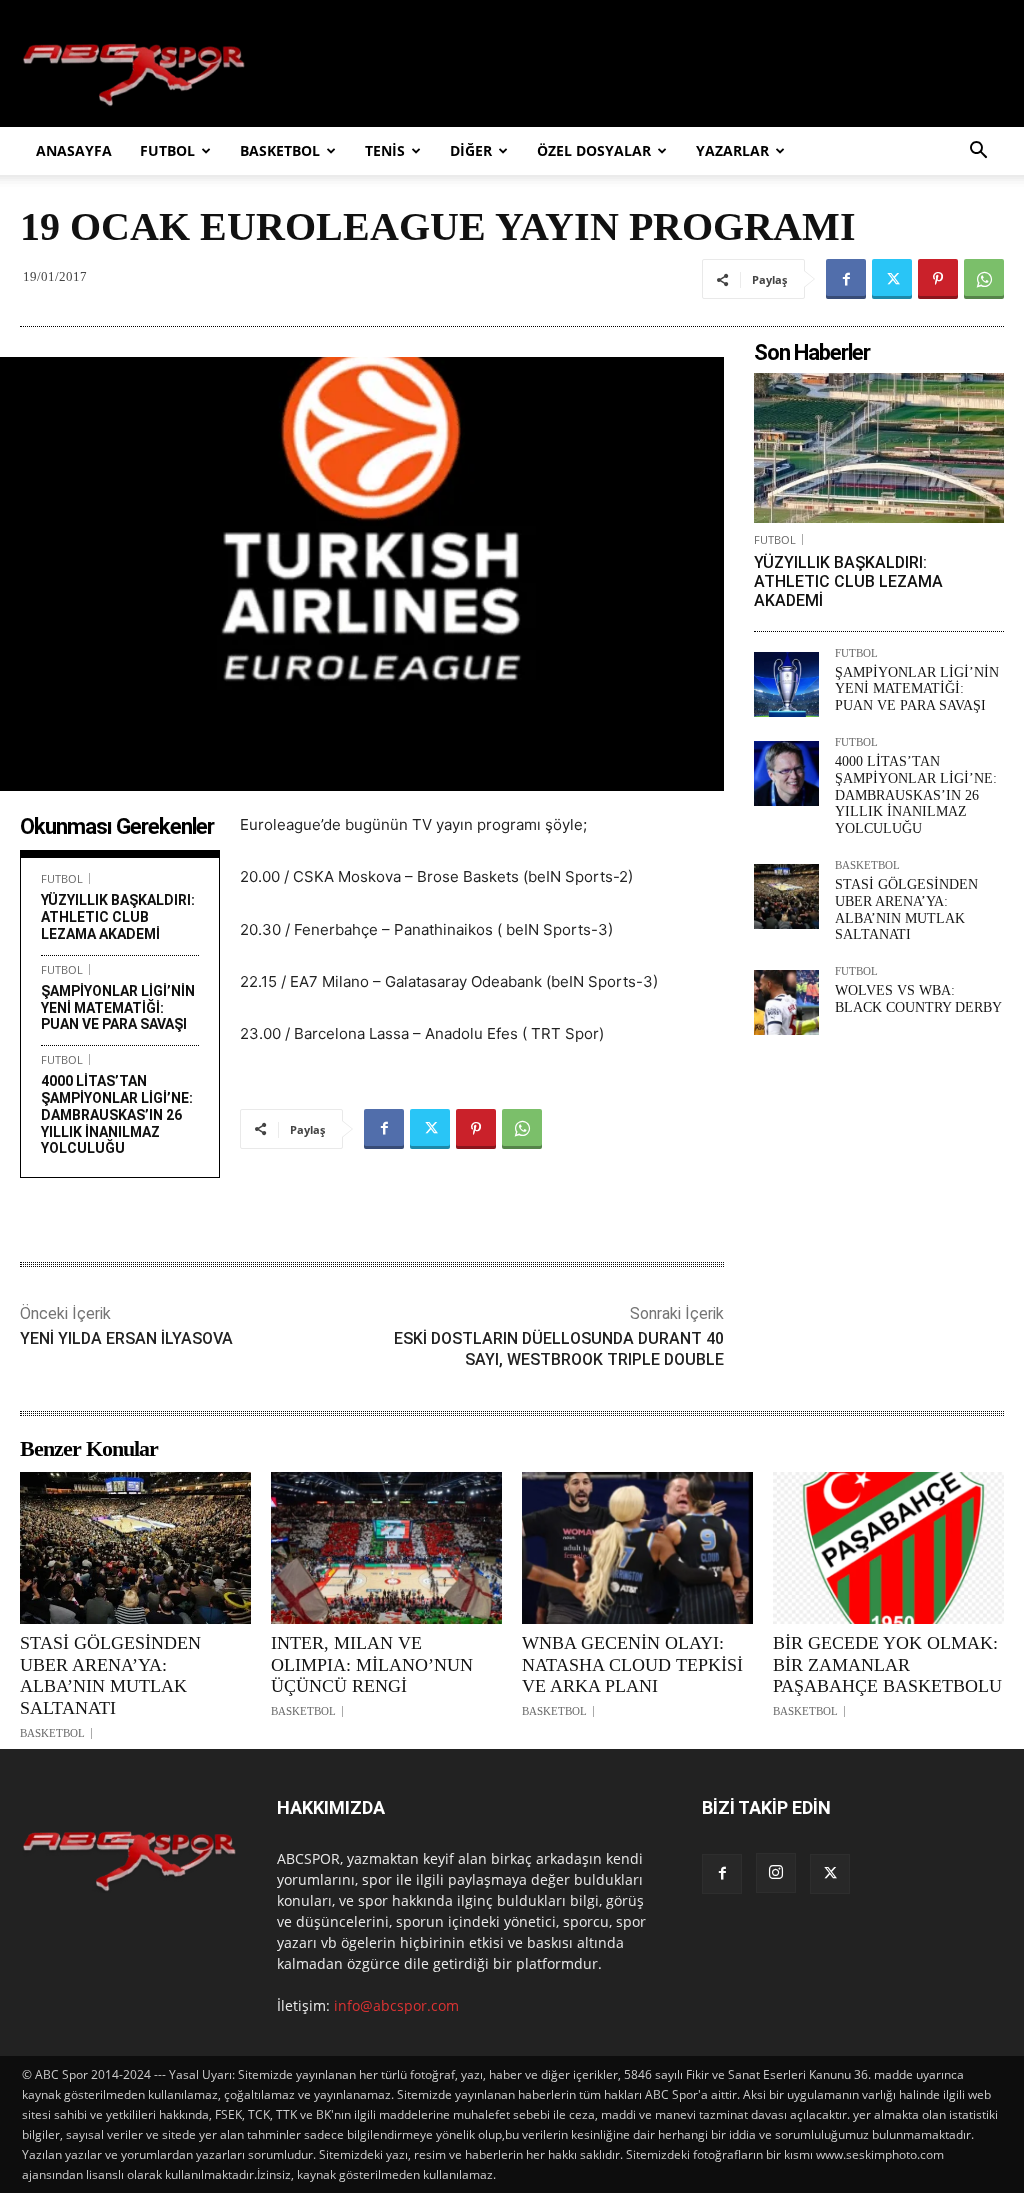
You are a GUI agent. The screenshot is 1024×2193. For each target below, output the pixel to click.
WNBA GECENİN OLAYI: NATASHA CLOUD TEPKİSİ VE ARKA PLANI (632, 1664)
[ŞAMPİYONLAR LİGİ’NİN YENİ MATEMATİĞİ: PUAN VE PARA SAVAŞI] (786, 684)
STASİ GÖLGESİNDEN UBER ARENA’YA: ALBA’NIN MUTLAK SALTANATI (906, 909)
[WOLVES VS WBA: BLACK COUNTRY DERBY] (786, 1002)
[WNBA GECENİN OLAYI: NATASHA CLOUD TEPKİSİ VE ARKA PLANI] (637, 1548)
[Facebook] (846, 279)
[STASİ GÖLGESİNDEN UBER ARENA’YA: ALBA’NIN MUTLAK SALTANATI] (786, 896)
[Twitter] (892, 279)
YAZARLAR (732, 150)
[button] (978, 152)
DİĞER (471, 150)
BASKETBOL (280, 150)
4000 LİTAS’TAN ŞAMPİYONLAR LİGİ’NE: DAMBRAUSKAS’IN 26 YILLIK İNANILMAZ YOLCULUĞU (117, 1114)
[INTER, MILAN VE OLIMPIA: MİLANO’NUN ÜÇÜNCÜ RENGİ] (386, 1548)
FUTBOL (167, 150)
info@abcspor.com (396, 2005)
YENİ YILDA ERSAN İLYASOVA (126, 1338)
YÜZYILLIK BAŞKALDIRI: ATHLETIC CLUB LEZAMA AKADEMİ (118, 917)
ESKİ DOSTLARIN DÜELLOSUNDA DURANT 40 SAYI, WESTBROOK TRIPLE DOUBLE (559, 1349)
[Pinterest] (938, 279)
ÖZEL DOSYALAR (594, 150)
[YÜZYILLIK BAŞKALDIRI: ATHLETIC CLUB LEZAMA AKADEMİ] (879, 448)
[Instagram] (776, 1873)
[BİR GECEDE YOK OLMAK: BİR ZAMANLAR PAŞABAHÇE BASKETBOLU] (888, 1548)
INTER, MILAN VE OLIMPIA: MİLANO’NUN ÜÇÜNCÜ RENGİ (372, 1664)
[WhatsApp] (984, 279)
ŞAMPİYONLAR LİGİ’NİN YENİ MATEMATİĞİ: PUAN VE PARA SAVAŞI (118, 1008)
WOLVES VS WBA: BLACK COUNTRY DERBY (918, 999)
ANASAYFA (74, 150)
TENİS (385, 150)
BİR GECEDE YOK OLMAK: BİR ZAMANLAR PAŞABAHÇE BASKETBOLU (887, 1664)
